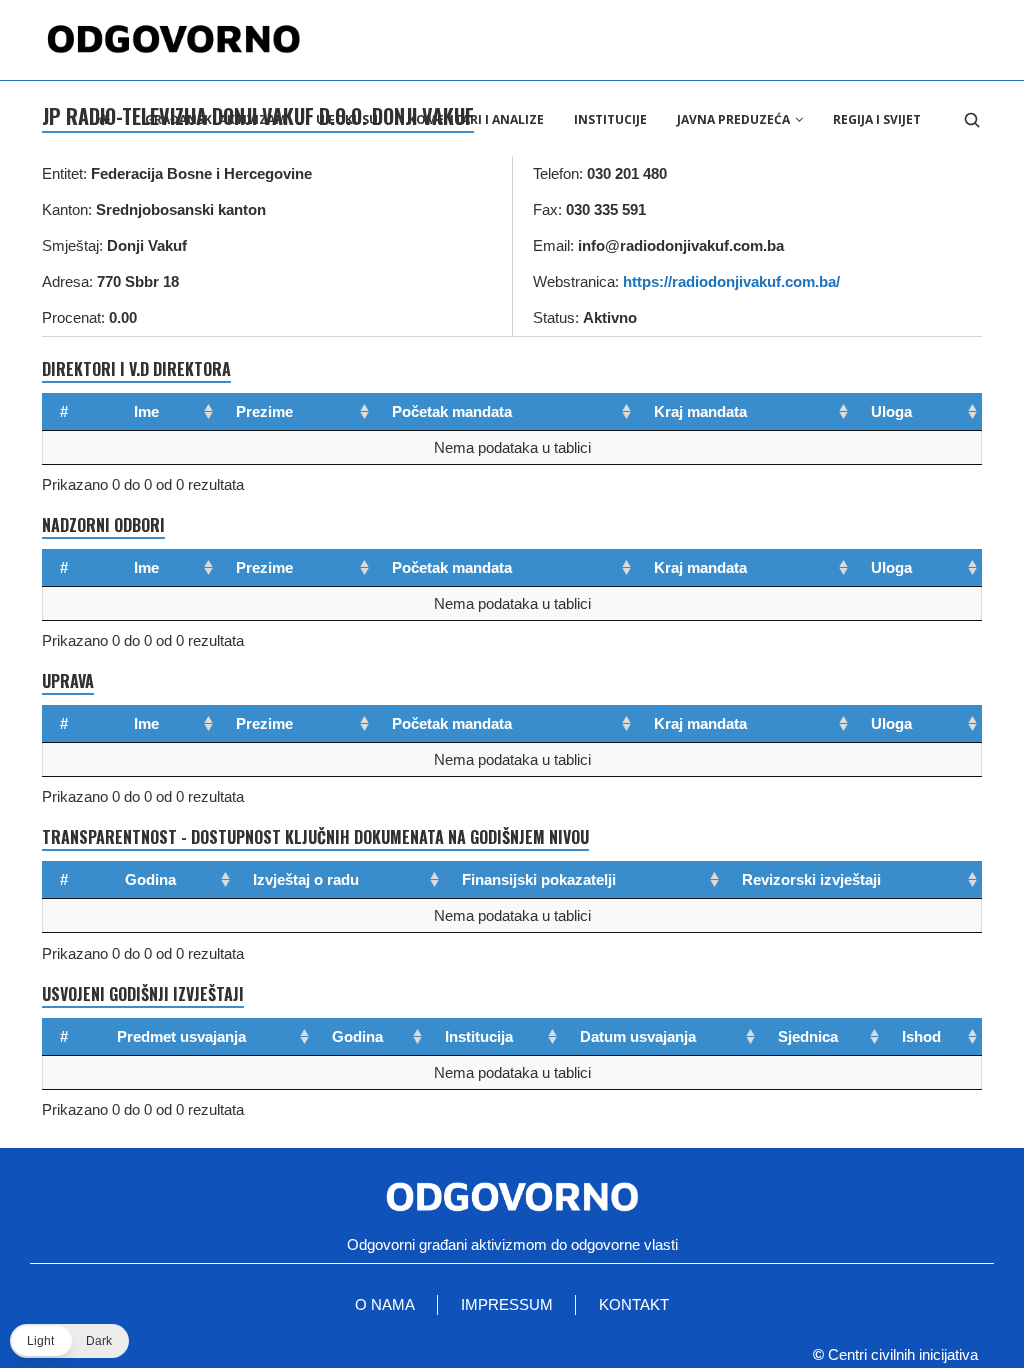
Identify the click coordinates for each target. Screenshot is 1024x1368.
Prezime (264, 411)
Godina (150, 879)
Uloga (891, 411)
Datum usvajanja (638, 1036)
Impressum (507, 1304)
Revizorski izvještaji (811, 879)
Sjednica (808, 1036)
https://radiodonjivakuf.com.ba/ (731, 281)
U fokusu (347, 119)
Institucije (610, 119)
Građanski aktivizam (215, 119)
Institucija (479, 1036)
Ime (146, 411)
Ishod (921, 1036)
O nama (385, 1304)
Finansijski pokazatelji (539, 879)
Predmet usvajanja (181, 1036)
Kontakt (634, 1304)
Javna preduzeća (733, 119)
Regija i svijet (877, 119)
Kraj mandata (700, 411)
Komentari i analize (476, 119)
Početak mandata (452, 411)
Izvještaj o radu (306, 879)
